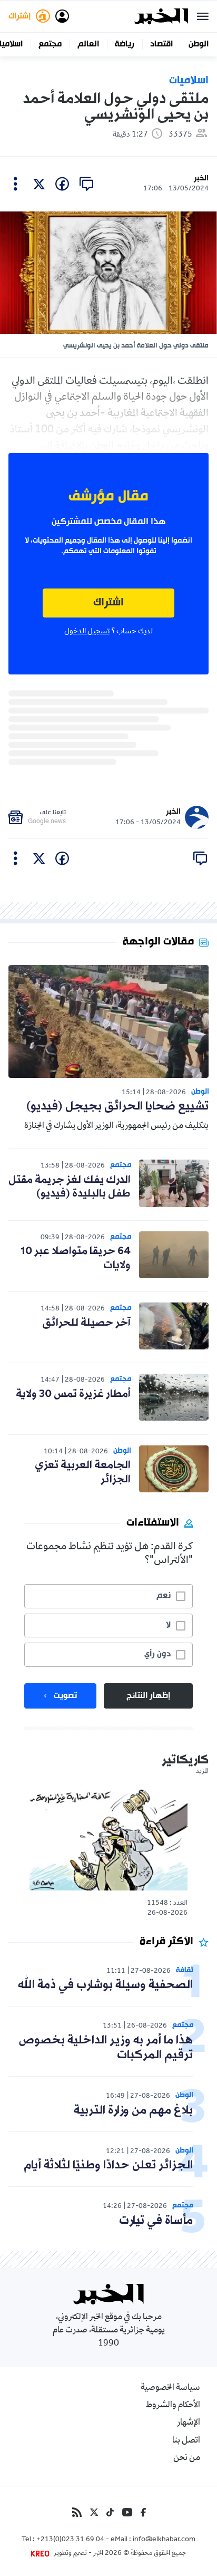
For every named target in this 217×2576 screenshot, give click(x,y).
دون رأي (157, 1654)
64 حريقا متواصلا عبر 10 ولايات (76, 1258)
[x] (39, 184)
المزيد (202, 1772)
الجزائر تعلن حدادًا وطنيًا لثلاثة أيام (108, 2165)
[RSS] (77, 2512)
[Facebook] (143, 2512)
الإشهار (189, 2423)
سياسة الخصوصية (170, 2388)
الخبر (201, 179)
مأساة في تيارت (156, 2221)
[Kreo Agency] (42, 2554)
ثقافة (185, 1970)
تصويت (65, 1696)
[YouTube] (127, 2512)
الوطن (199, 44)
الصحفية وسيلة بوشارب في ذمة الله (105, 1985)
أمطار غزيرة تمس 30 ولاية (73, 1394)
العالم (88, 44)
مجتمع (50, 44)
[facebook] (62, 184)
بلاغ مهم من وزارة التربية (133, 2111)
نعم (164, 1596)
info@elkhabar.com (164, 2540)
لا (168, 1625)
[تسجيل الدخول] (62, 16)
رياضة (125, 44)
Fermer (203, 16)
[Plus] (16, 184)
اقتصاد (161, 44)
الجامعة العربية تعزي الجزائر (83, 1472)
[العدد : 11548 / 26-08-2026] (108, 1839)
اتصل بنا (186, 2441)
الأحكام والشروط (173, 2406)
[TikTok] (110, 2512)
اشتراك (108, 603)
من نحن (187, 2458)
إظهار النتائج (148, 1696)
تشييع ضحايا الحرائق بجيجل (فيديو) (117, 1107)
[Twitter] (94, 2512)
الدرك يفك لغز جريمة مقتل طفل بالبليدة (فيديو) (70, 1187)
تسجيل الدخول (87, 632)
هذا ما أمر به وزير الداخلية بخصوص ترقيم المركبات (106, 2048)
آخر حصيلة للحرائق (87, 1323)
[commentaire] (86, 184)
